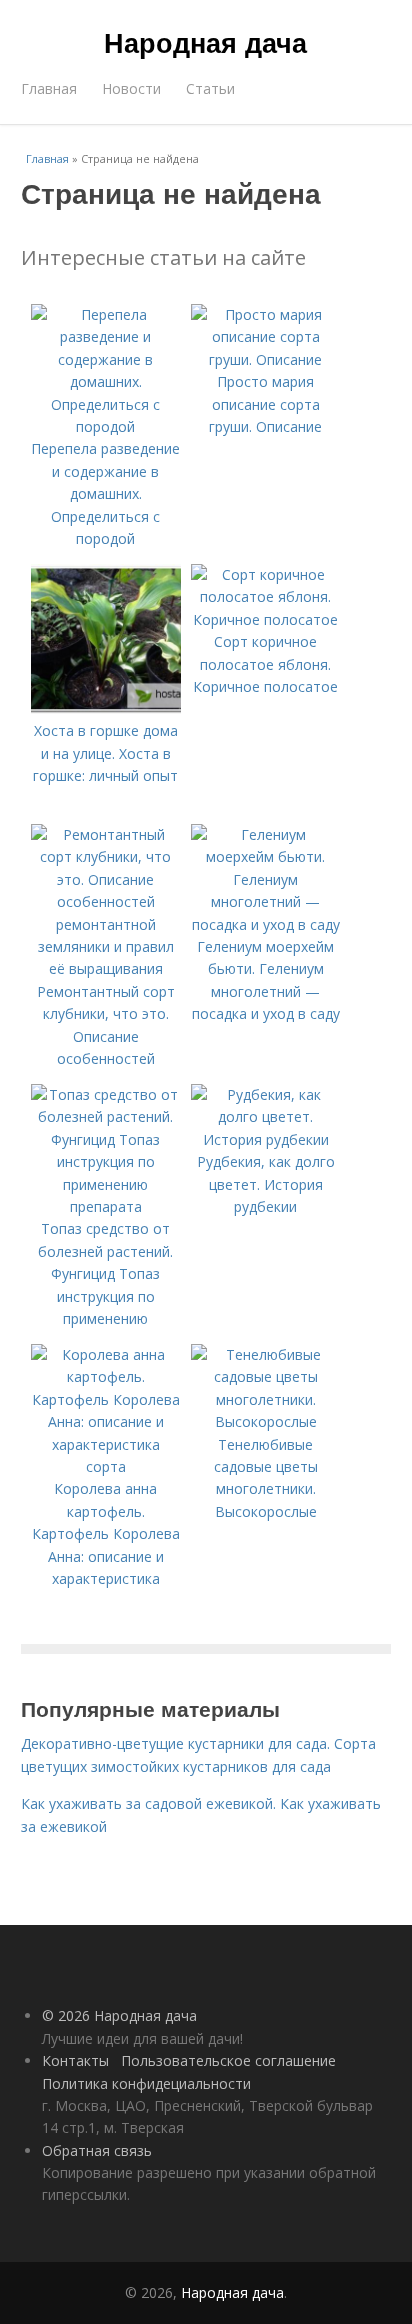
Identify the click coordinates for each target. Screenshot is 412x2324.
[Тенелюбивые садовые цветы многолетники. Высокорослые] (266, 1421)
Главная (49, 88)
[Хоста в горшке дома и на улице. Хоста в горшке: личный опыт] (106, 708)
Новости (131, 88)
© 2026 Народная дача (119, 2015)
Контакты (75, 2060)
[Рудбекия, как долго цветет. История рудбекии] (266, 1139)
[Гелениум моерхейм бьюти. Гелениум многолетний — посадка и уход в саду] (266, 924)
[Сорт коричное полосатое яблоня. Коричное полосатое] (266, 619)
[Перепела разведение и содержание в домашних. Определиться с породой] (106, 426)
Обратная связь (97, 2150)
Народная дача (205, 42)
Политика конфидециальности (146, 2083)
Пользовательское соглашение (228, 2060)
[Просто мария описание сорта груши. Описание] (266, 359)
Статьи (210, 88)
